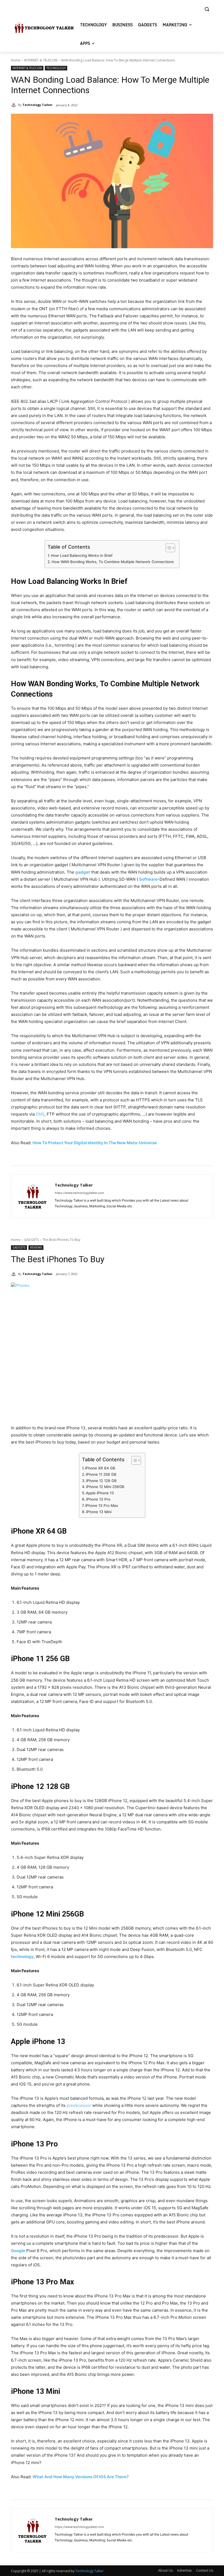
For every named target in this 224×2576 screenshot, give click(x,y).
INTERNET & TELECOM (41, 60)
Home (16, 60)
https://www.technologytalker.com (79, 1193)
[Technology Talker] (14, 105)
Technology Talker (37, 105)
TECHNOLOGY (56, 68)
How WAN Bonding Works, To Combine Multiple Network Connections (113, 562)
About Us (165, 2570)
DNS (40, 1114)
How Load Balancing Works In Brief (82, 555)
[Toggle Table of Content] (168, 548)
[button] (207, 9)
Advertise (184, 2570)
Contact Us (205, 2570)
